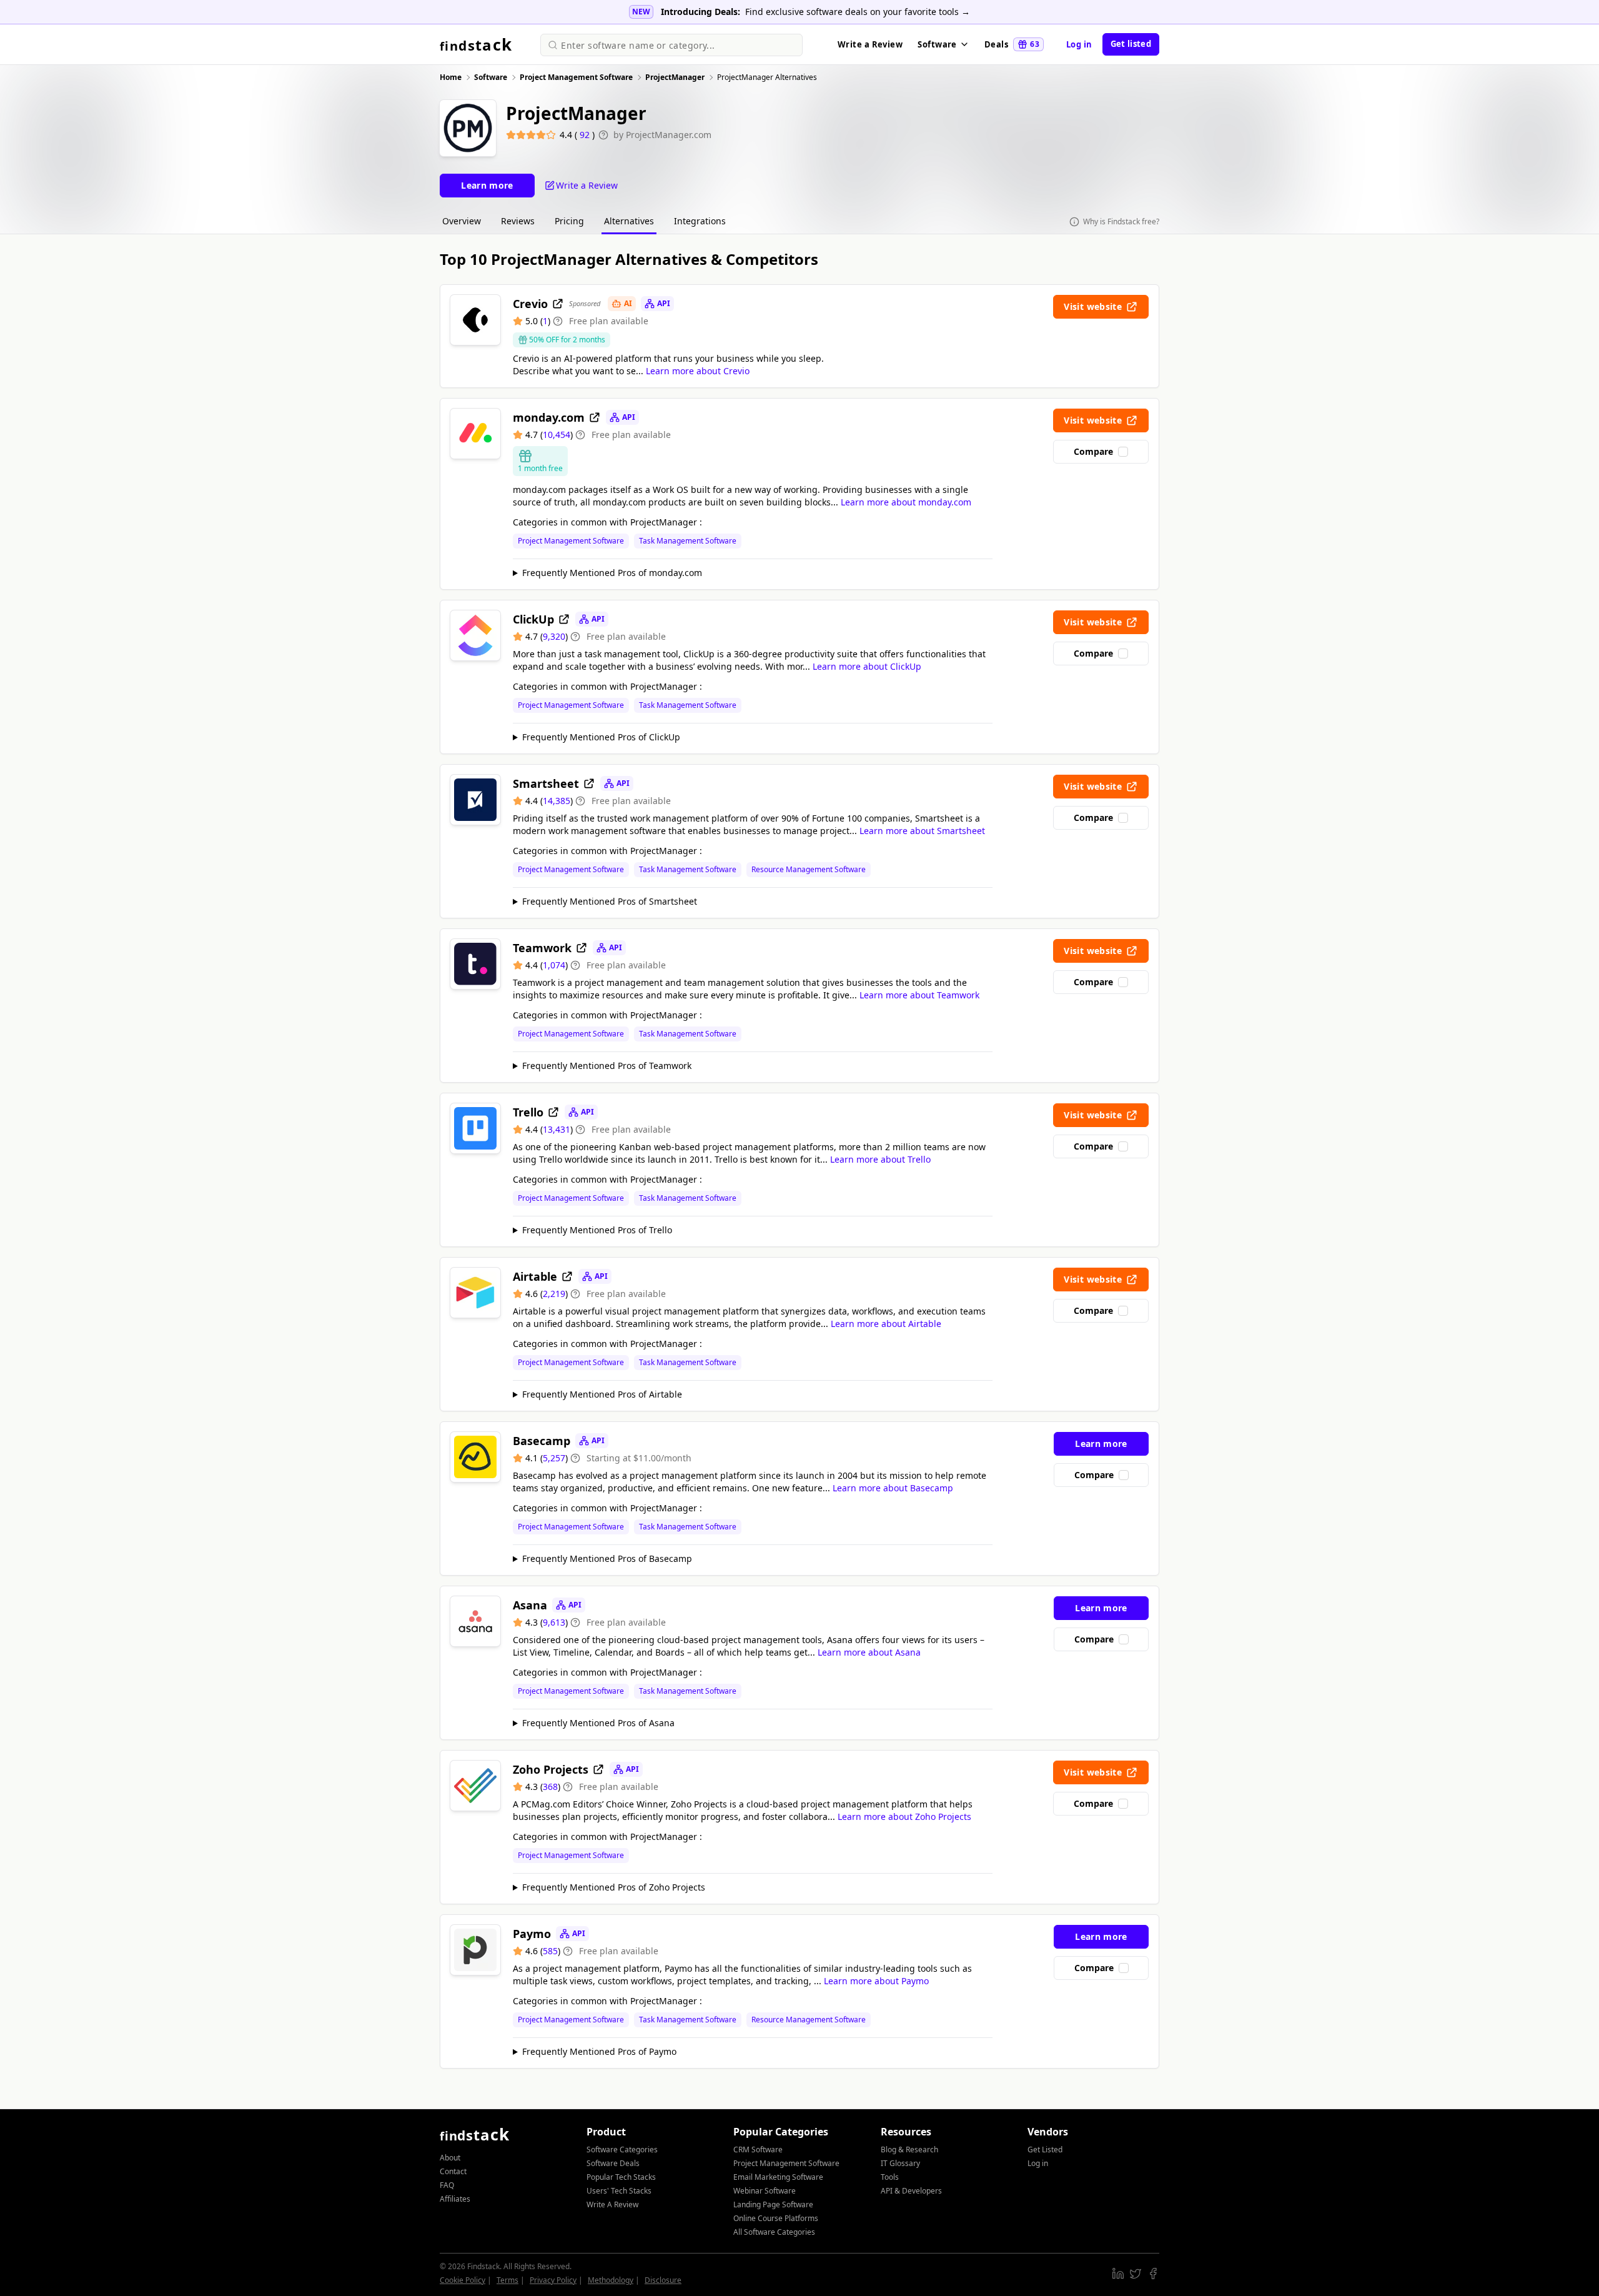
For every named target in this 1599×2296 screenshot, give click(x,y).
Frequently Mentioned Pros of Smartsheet (610, 901)
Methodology (611, 2280)
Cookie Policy (463, 2280)
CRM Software (758, 2149)
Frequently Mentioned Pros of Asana (598, 1723)
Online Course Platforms (776, 2218)
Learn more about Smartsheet (922, 831)
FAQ (447, 2185)
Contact (453, 2171)
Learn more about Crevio (698, 371)
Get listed (1131, 44)
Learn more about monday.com (906, 502)
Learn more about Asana (869, 1652)
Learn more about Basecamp (893, 1488)
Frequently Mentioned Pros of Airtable (602, 1394)
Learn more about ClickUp (867, 666)
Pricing (569, 221)
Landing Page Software (773, 2204)
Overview (462, 221)
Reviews (518, 221)
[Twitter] (1136, 2274)
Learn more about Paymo (876, 1981)
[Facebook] (1153, 2274)
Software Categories (622, 2149)
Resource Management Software (809, 870)
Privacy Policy (553, 2280)
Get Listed (1045, 2149)
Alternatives (629, 221)
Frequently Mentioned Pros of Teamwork (607, 1066)
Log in (1079, 44)
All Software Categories (774, 2232)
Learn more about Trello (880, 1159)
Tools (890, 2177)
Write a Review (870, 44)
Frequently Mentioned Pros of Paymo (599, 2051)
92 (586, 135)
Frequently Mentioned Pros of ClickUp (601, 737)
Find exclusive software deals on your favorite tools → (858, 12)
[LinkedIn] (1118, 2274)
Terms (507, 2280)
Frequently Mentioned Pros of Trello (597, 1230)
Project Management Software (571, 541)
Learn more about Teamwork (919, 995)
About (450, 2158)
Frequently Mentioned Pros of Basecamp (607, 1558)
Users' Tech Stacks (619, 2191)
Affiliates (455, 2199)
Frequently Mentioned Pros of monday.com (612, 573)
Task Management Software (688, 541)
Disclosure (663, 2280)
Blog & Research (909, 2149)
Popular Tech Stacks (621, 2177)
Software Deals (613, 2163)
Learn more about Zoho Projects (904, 1816)
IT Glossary (900, 2163)
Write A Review (612, 2204)
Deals (1012, 44)
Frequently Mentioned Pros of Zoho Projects (614, 1887)
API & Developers (911, 2191)
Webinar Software (765, 2191)
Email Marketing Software (778, 2177)
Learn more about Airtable (886, 1324)
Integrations (700, 221)
